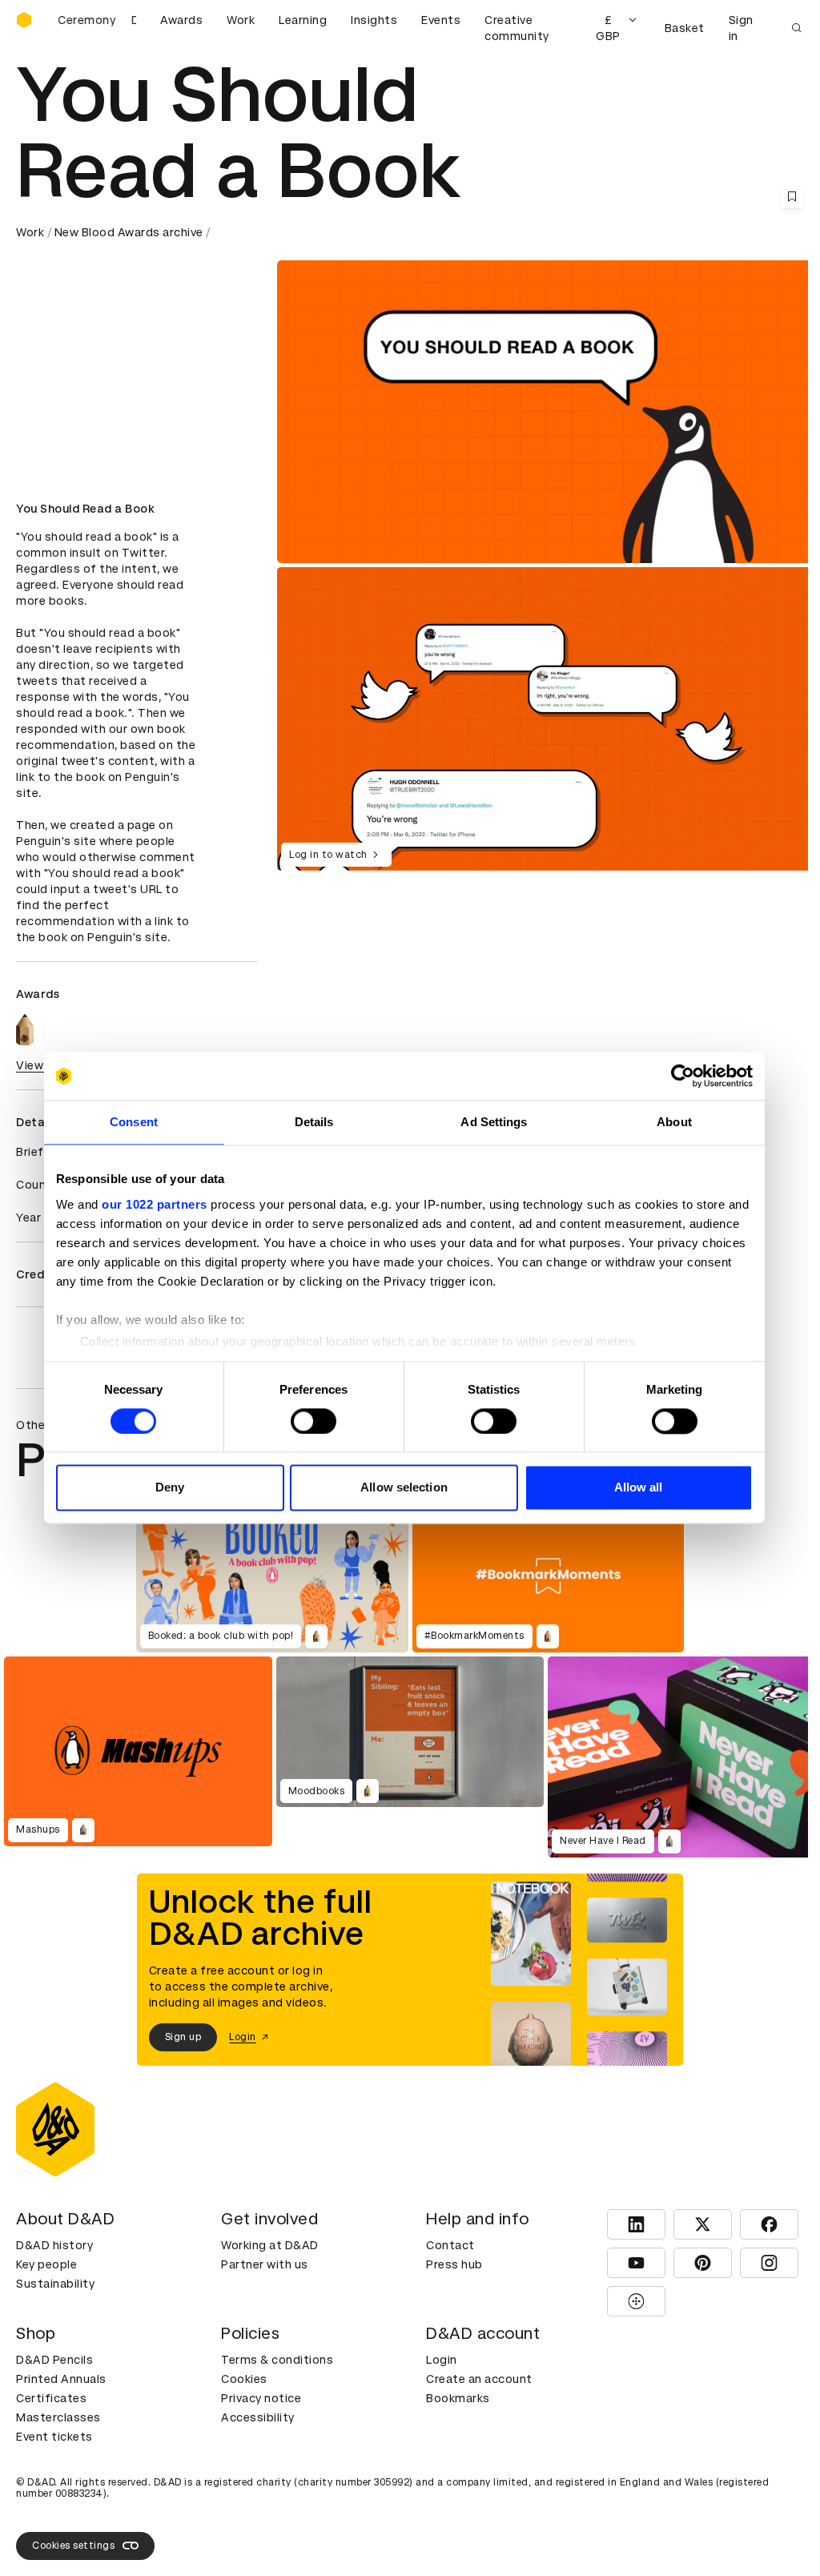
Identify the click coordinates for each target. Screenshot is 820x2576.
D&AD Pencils (54, 2360)
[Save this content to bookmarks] (792, 196)
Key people (46, 2264)
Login (442, 2360)
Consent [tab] (134, 1122)
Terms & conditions (277, 2360)
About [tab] (674, 1122)
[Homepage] (24, 20)
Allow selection (404, 1488)
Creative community (517, 28)
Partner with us (265, 2264)
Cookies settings (73, 2546)
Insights (374, 20)
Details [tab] (314, 1122)
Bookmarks (458, 2398)
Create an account (479, 2379)
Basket (685, 28)
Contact (450, 2245)
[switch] (314, 1421)
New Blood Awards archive (129, 232)
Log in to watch (328, 855)
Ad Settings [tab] (494, 1122)
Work (241, 20)
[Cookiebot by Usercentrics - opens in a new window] (683, 1076)
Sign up (183, 2037)
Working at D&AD (270, 2245)
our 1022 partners (155, 1204)
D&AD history (54, 2245)
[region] (547, 718)
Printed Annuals (61, 2379)
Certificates (51, 2398)
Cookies (244, 2379)
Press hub (454, 2264)
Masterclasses (58, 2417)
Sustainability (55, 2284)
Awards (181, 20)
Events (441, 20)
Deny (170, 1488)
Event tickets (54, 2437)
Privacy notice (261, 2398)
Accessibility (258, 2417)
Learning (303, 20)
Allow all (639, 1488)
